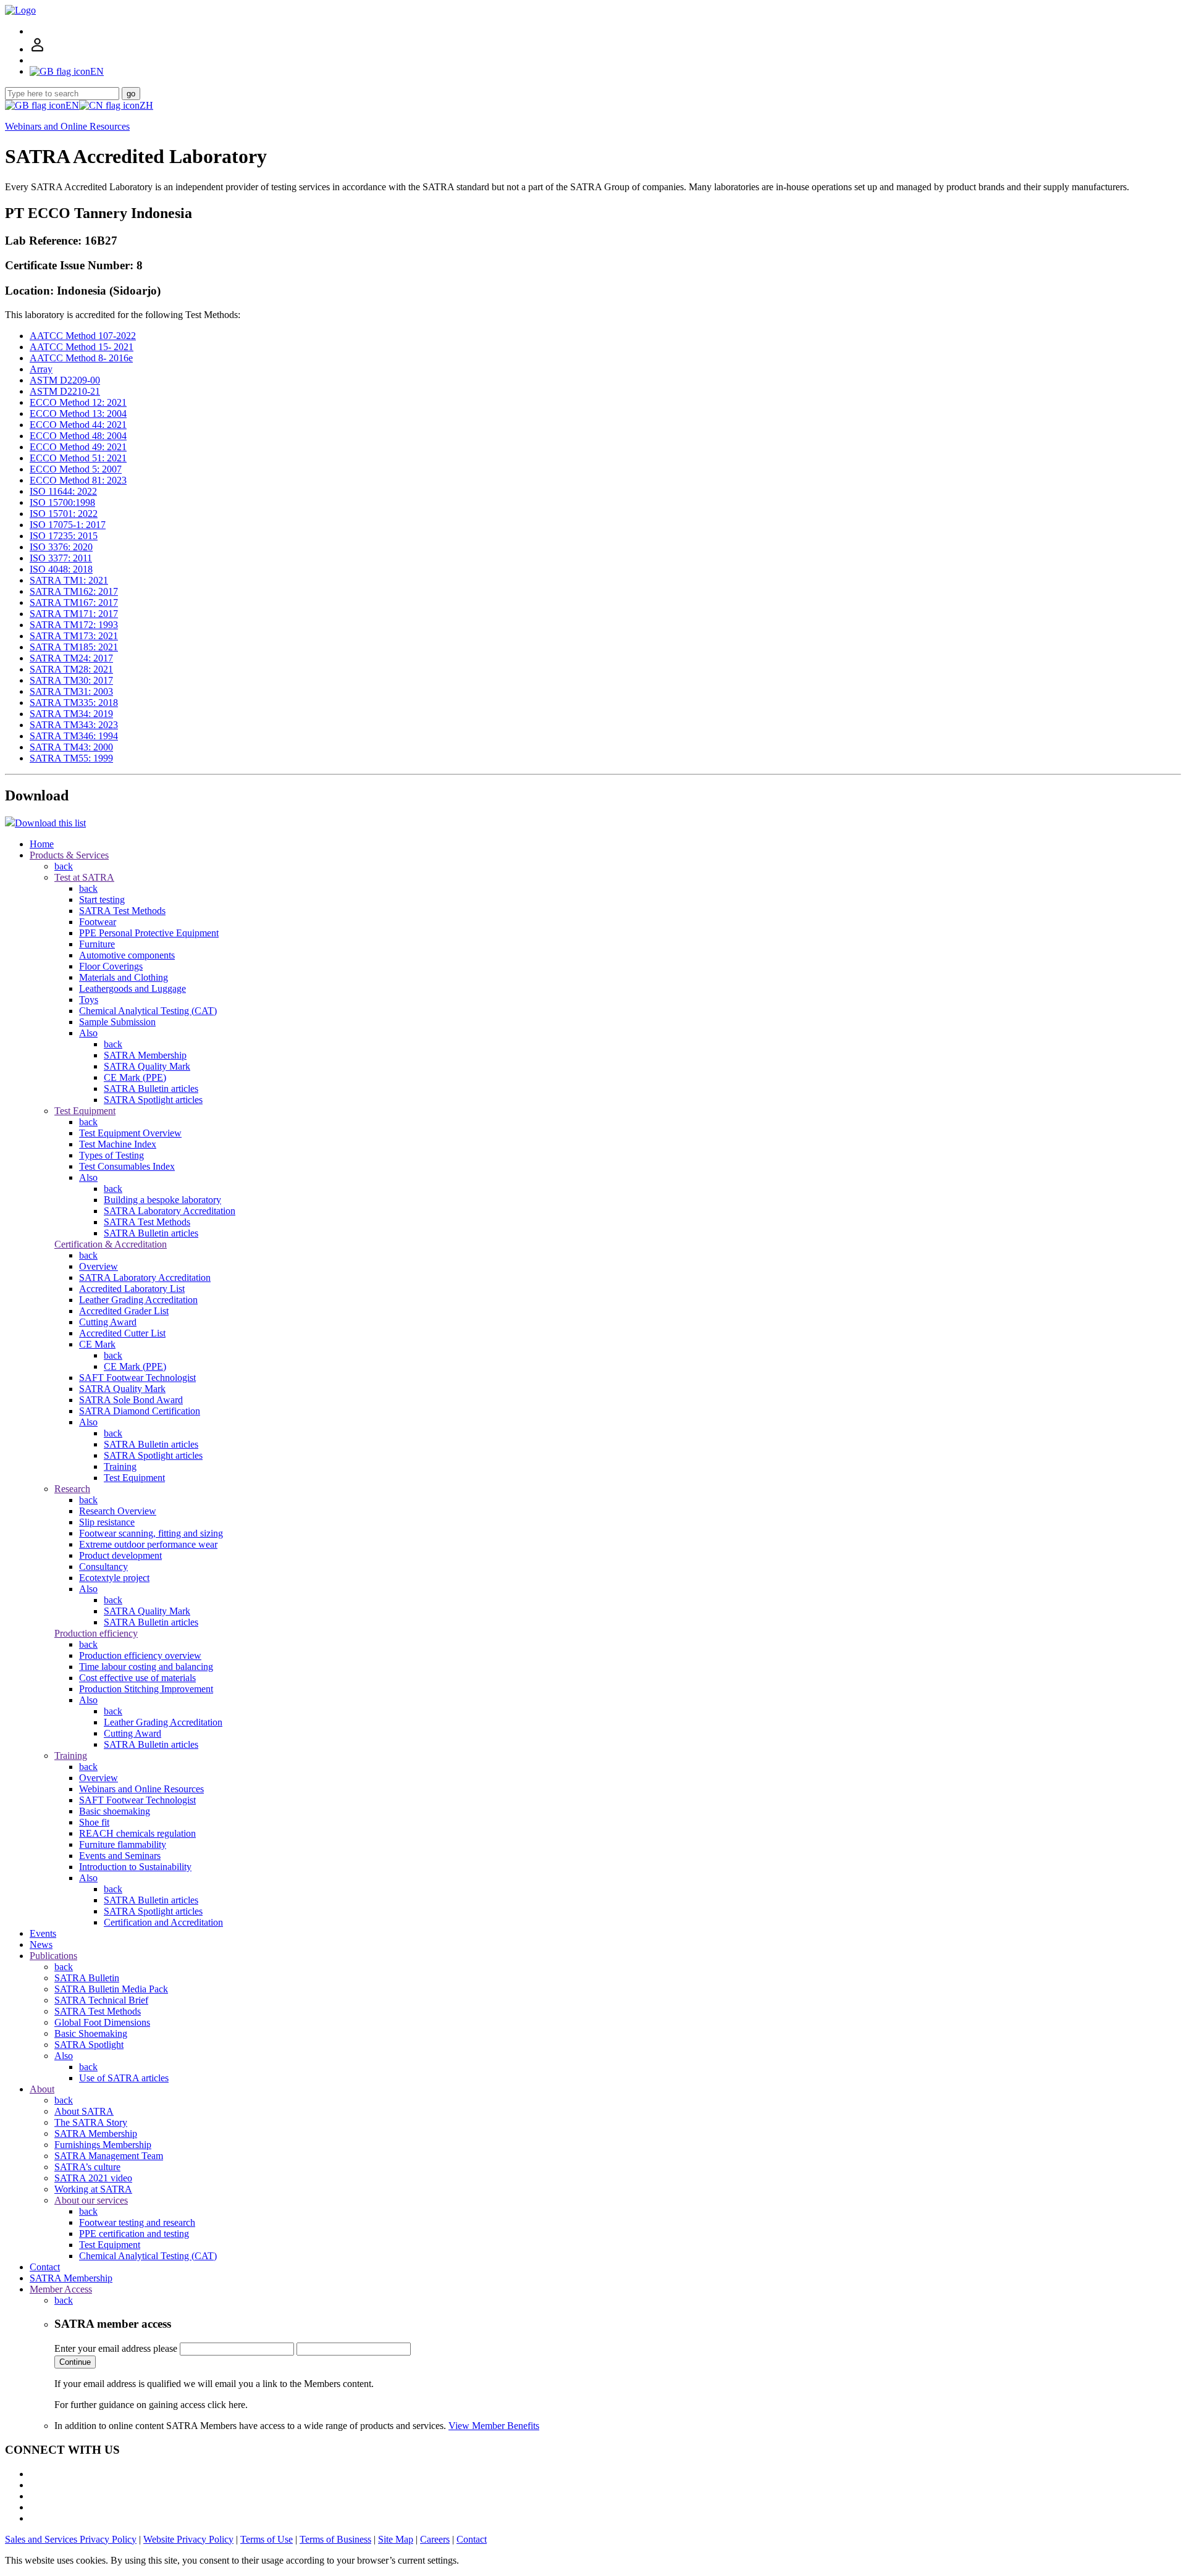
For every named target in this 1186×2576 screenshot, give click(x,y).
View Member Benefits (494, 2426)
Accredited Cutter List (122, 1333)
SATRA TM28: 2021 (71, 669)
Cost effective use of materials (137, 1678)
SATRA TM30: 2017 (71, 680)
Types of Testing (111, 1155)
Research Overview (118, 1511)
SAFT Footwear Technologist (137, 1378)
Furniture (97, 944)
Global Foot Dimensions (102, 2022)
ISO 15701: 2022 (64, 514)
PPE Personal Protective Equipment (149, 933)
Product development (120, 1555)
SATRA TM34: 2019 (71, 714)
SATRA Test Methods (122, 911)
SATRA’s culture (87, 2167)
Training (120, 1466)
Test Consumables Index (127, 1166)
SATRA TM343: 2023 (74, 725)
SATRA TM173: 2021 (74, 636)
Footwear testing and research (137, 2222)
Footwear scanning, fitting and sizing (151, 1533)
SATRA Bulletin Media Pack (111, 1989)
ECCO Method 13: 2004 (78, 413)
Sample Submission (117, 1022)
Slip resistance (107, 1522)
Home (42, 844)
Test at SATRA (84, 877)
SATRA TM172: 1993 (74, 625)
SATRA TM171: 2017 (74, 614)
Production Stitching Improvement (146, 1689)
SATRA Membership (145, 1055)
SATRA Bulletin (87, 1978)
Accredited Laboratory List (132, 1289)
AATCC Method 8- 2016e (81, 358)
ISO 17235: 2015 (64, 536)
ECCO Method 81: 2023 (78, 480)
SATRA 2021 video (93, 2178)
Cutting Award (108, 1322)
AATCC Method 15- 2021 (82, 347)
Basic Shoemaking (91, 2033)
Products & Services (69, 855)
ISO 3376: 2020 (61, 547)
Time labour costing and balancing (146, 1667)
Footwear (98, 922)
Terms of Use (267, 2539)
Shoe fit (94, 1822)
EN (72, 105)
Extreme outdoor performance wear (148, 1544)
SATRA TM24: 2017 (71, 658)
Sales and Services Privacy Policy (71, 2539)
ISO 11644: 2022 (63, 491)
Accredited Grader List (124, 1311)
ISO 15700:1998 (62, 502)
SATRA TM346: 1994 (74, 736)
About (42, 2089)
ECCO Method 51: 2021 (78, 458)
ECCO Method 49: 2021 (78, 447)
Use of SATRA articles (124, 2078)
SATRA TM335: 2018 (74, 703)
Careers (435, 2539)
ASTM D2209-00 (65, 380)
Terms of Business (335, 2539)
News (41, 1945)
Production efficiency (96, 1633)
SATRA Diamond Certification (140, 1411)
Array (41, 369)
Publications (53, 1956)
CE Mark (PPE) (135, 1077)
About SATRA (84, 2111)
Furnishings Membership (103, 2145)
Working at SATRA (93, 2189)
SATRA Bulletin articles (151, 1089)
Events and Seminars (120, 1856)
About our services (91, 2200)
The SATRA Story (91, 2122)
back (64, 866)
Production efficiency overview (140, 1655)
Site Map (396, 2539)
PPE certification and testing (134, 2234)
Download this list (50, 823)
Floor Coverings (111, 966)
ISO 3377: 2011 (61, 558)
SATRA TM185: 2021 (74, 647)
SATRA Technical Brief (101, 2000)
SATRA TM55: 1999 (71, 758)
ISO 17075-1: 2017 (68, 525)
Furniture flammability (123, 1844)
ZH (146, 105)
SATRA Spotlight (89, 2045)
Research (72, 1489)
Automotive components (127, 955)
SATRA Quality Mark (147, 1066)
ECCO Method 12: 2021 (78, 402)
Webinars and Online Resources (67, 126)
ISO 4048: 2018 (61, 569)
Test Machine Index (118, 1144)
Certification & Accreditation (111, 1244)
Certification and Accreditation (163, 1922)
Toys (89, 1000)
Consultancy (103, 1567)
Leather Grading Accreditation (138, 1300)
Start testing (102, 900)
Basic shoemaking (115, 1811)
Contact (45, 2267)
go (131, 94)
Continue (75, 2362)
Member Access (61, 2289)
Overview (99, 1266)
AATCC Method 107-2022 (83, 336)
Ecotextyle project (114, 1578)
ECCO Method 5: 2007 (76, 469)
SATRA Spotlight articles (153, 1100)
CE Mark (97, 1344)
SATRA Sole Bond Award (131, 1400)
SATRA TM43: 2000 (71, 747)
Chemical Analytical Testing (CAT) (148, 1011)
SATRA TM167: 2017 (74, 602)
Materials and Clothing (124, 977)
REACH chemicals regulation (137, 1833)
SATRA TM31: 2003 (71, 691)
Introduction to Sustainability (135, 1867)
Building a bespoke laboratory (162, 1200)
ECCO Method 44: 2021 (78, 425)
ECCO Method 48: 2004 (78, 436)
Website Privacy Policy (188, 2539)
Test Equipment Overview (130, 1133)
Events (43, 1933)
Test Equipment (85, 1111)
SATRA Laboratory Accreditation (170, 1211)
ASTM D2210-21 (65, 391)
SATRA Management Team (109, 2156)
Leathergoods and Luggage (132, 988)
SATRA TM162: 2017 (74, 591)
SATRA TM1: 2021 (69, 580)
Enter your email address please (116, 2348)
